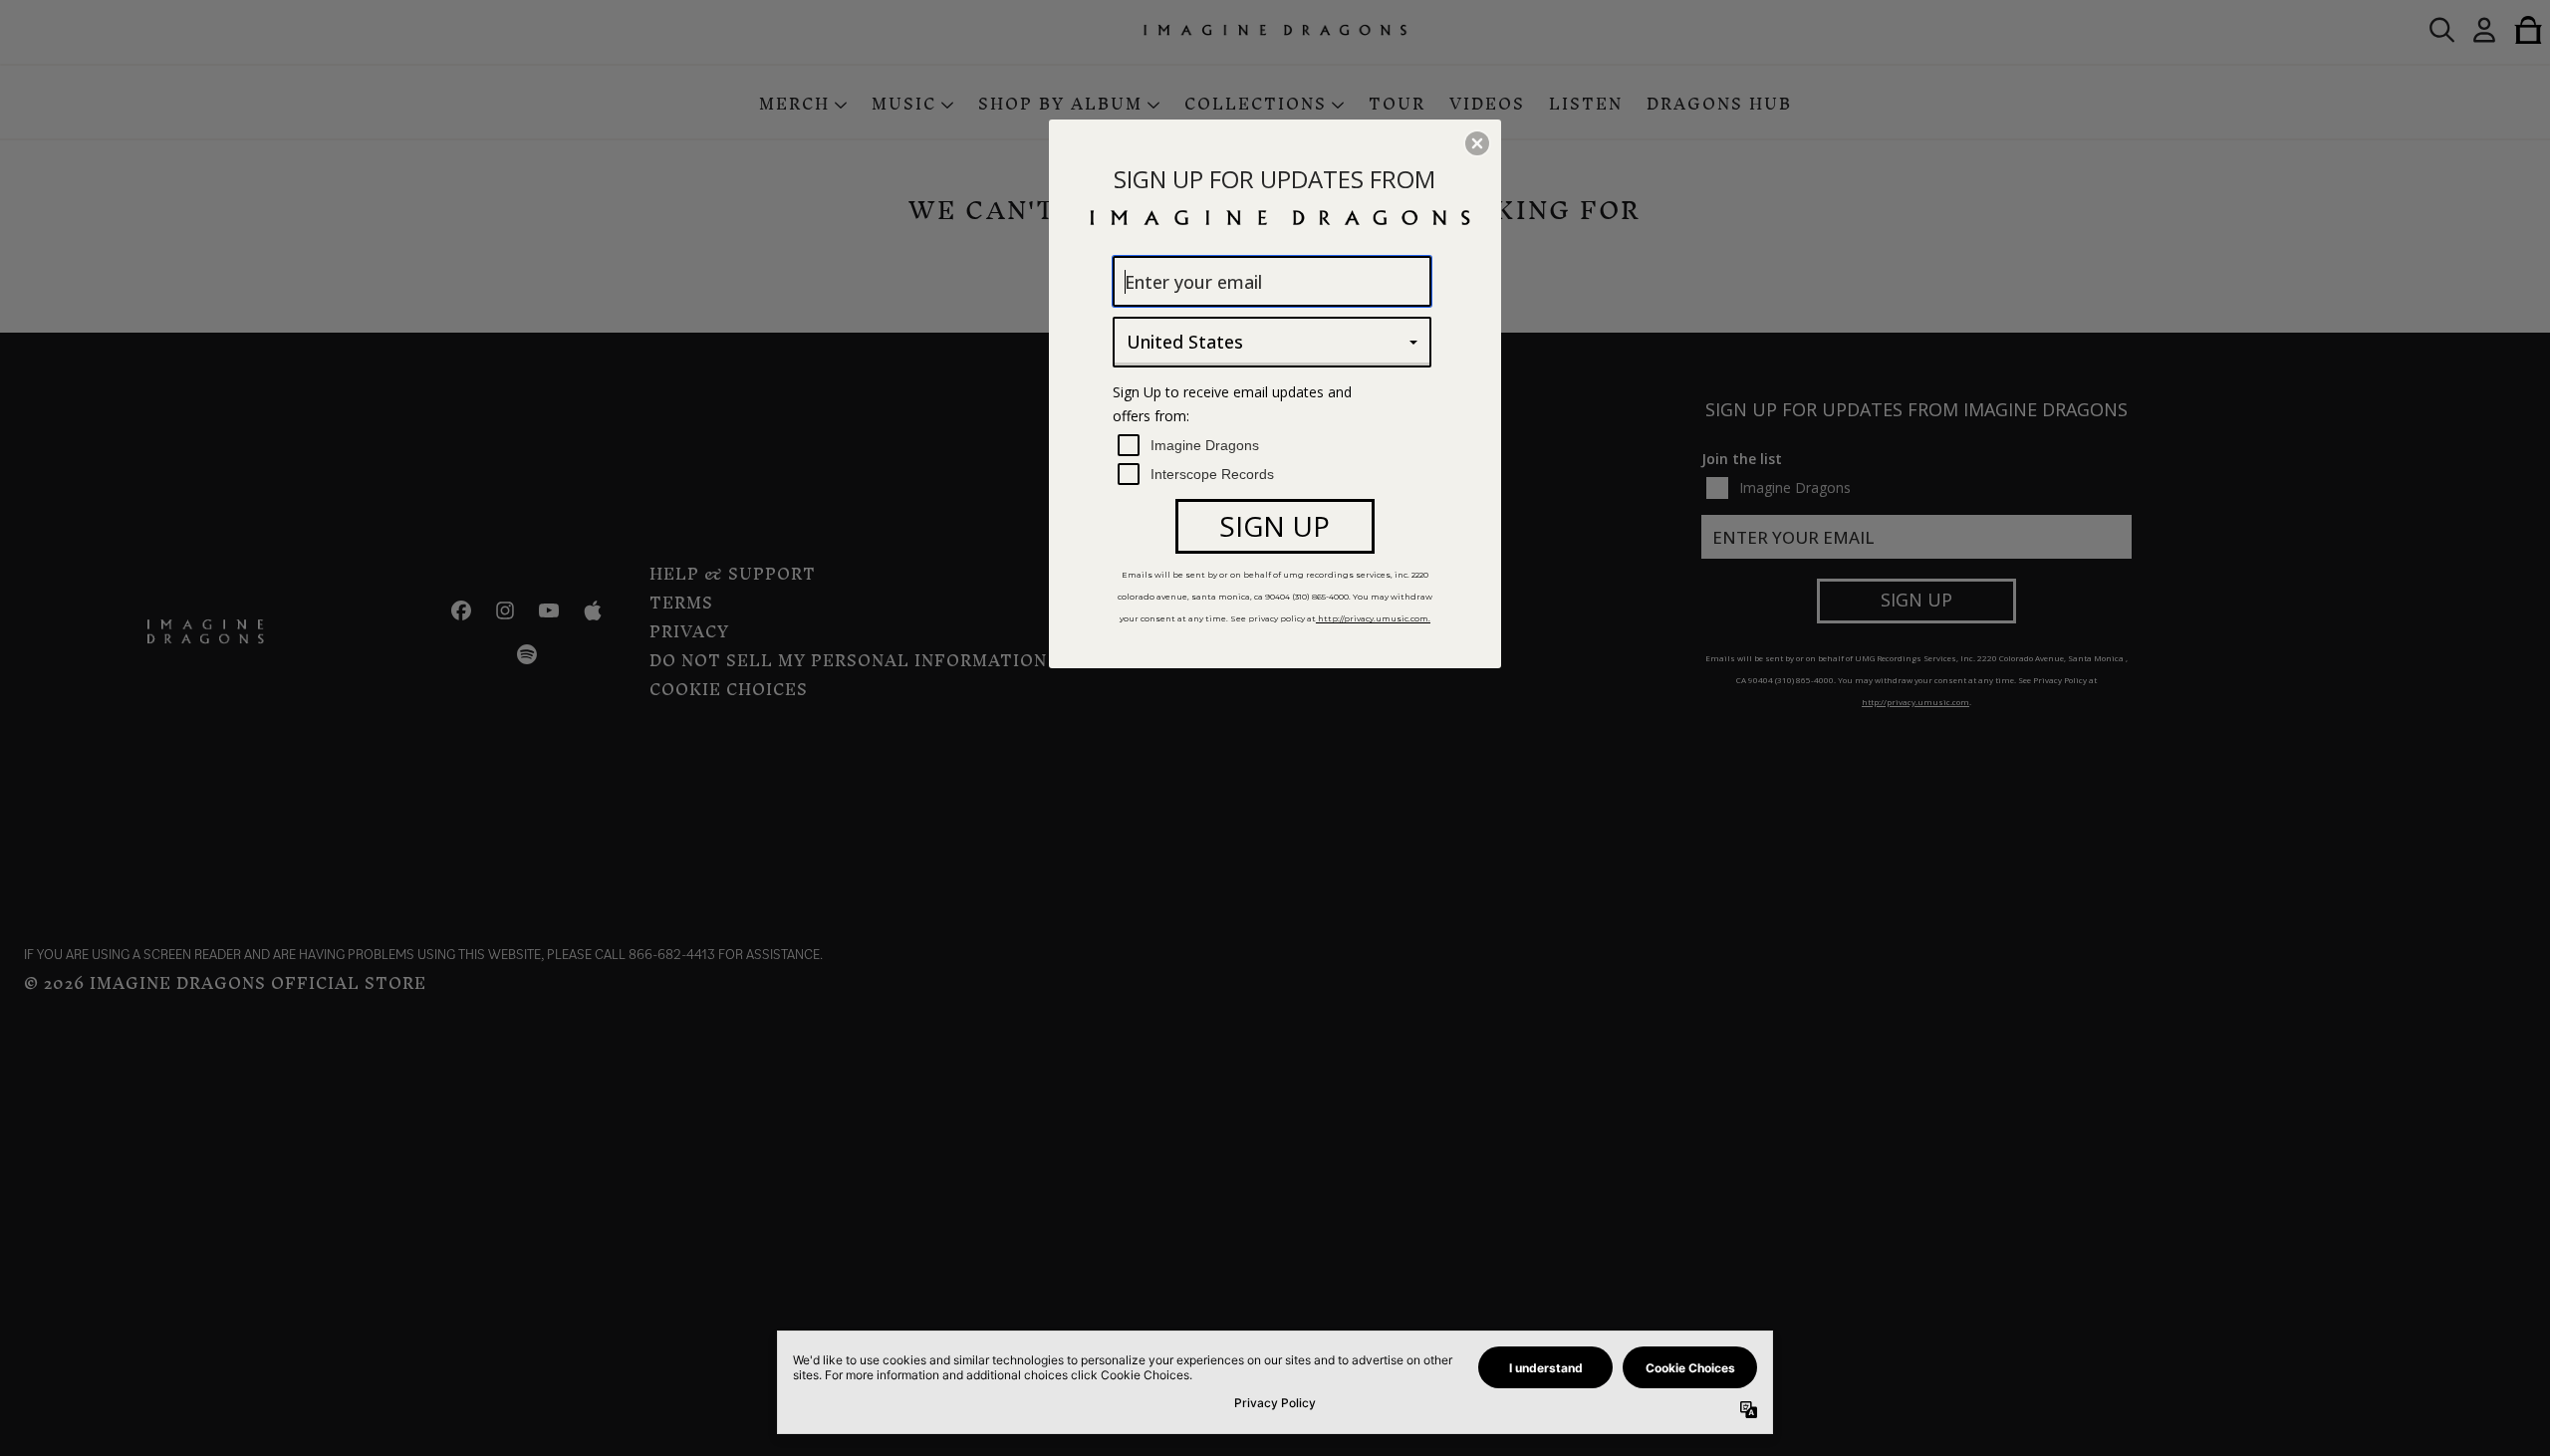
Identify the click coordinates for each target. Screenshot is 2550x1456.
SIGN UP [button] (1275, 526)
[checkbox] (1275, 446)
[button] (1477, 143)
